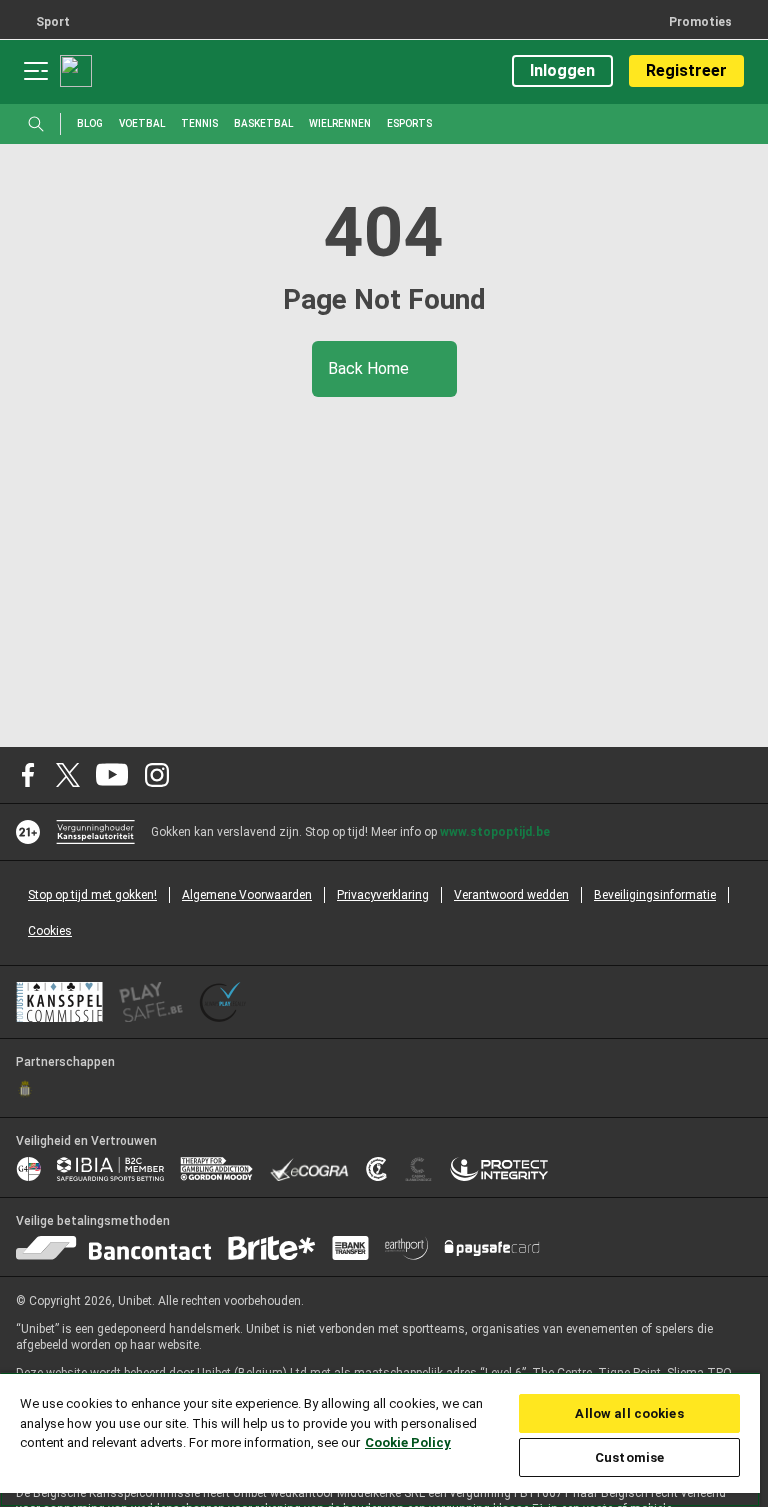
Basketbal (263, 123)
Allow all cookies (629, 1413)
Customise (629, 1457)
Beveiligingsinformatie (655, 895)
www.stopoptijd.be (495, 832)
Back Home (370, 368)
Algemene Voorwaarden (247, 895)
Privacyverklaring (383, 895)
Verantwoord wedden (511, 895)
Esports (409, 123)
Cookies (50, 931)
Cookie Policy (408, 1442)
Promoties (700, 22)
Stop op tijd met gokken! (92, 895)
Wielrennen (340, 123)
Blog (90, 123)
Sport (53, 22)
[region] (380, 1439)
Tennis (199, 123)
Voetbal (142, 123)
